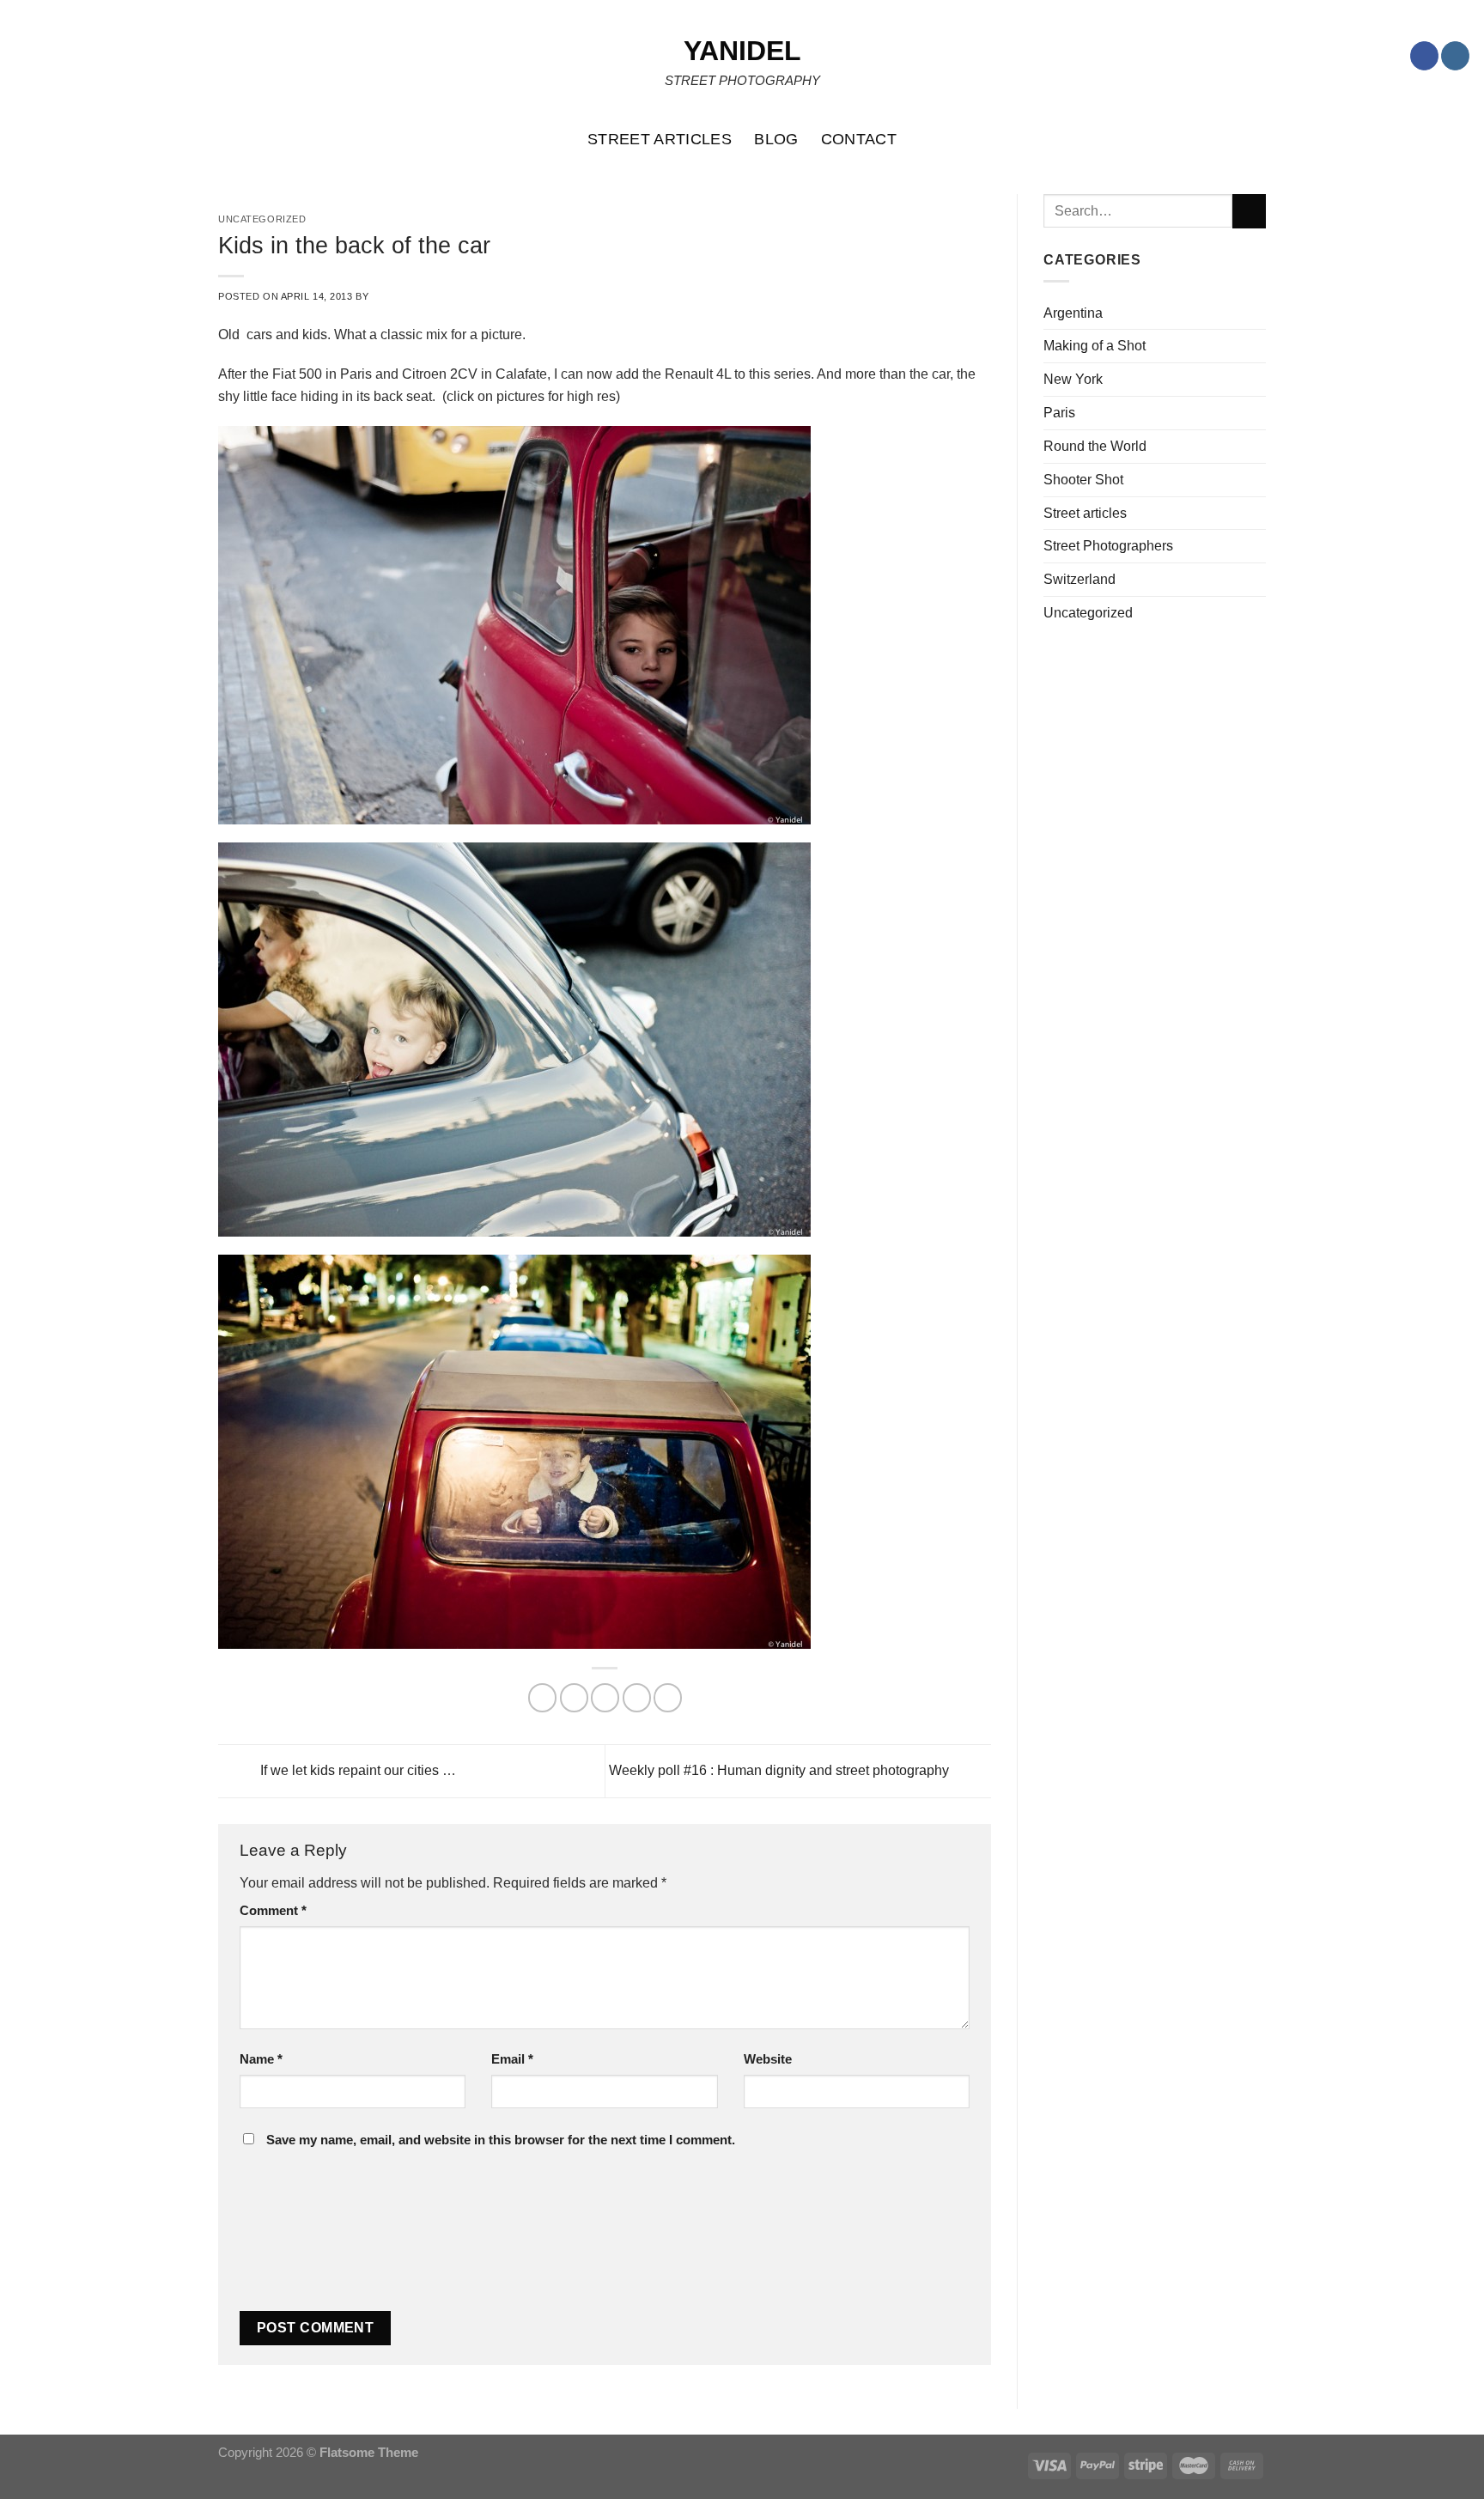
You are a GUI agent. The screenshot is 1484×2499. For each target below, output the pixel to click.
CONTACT (859, 139)
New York (1073, 379)
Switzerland (1080, 579)
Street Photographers (1108, 545)
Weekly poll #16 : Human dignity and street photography (781, 1770)
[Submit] (1249, 211)
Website (768, 2059)
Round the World (1095, 446)
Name (261, 2059)
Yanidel (742, 51)
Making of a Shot (1095, 345)
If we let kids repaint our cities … (356, 1770)
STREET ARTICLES (660, 139)
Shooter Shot (1083, 479)
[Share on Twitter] (574, 1697)
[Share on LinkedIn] (668, 1697)
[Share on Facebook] (542, 1697)
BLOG (776, 139)
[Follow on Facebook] (1424, 56)
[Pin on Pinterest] (637, 1697)
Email (512, 2059)
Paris (1059, 412)
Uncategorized (1088, 612)
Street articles (1085, 513)
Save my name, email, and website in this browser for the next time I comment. (501, 2140)
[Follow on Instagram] (1455, 56)
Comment (273, 1911)
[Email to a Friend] (605, 1697)
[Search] (1462, 139)
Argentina (1073, 313)
